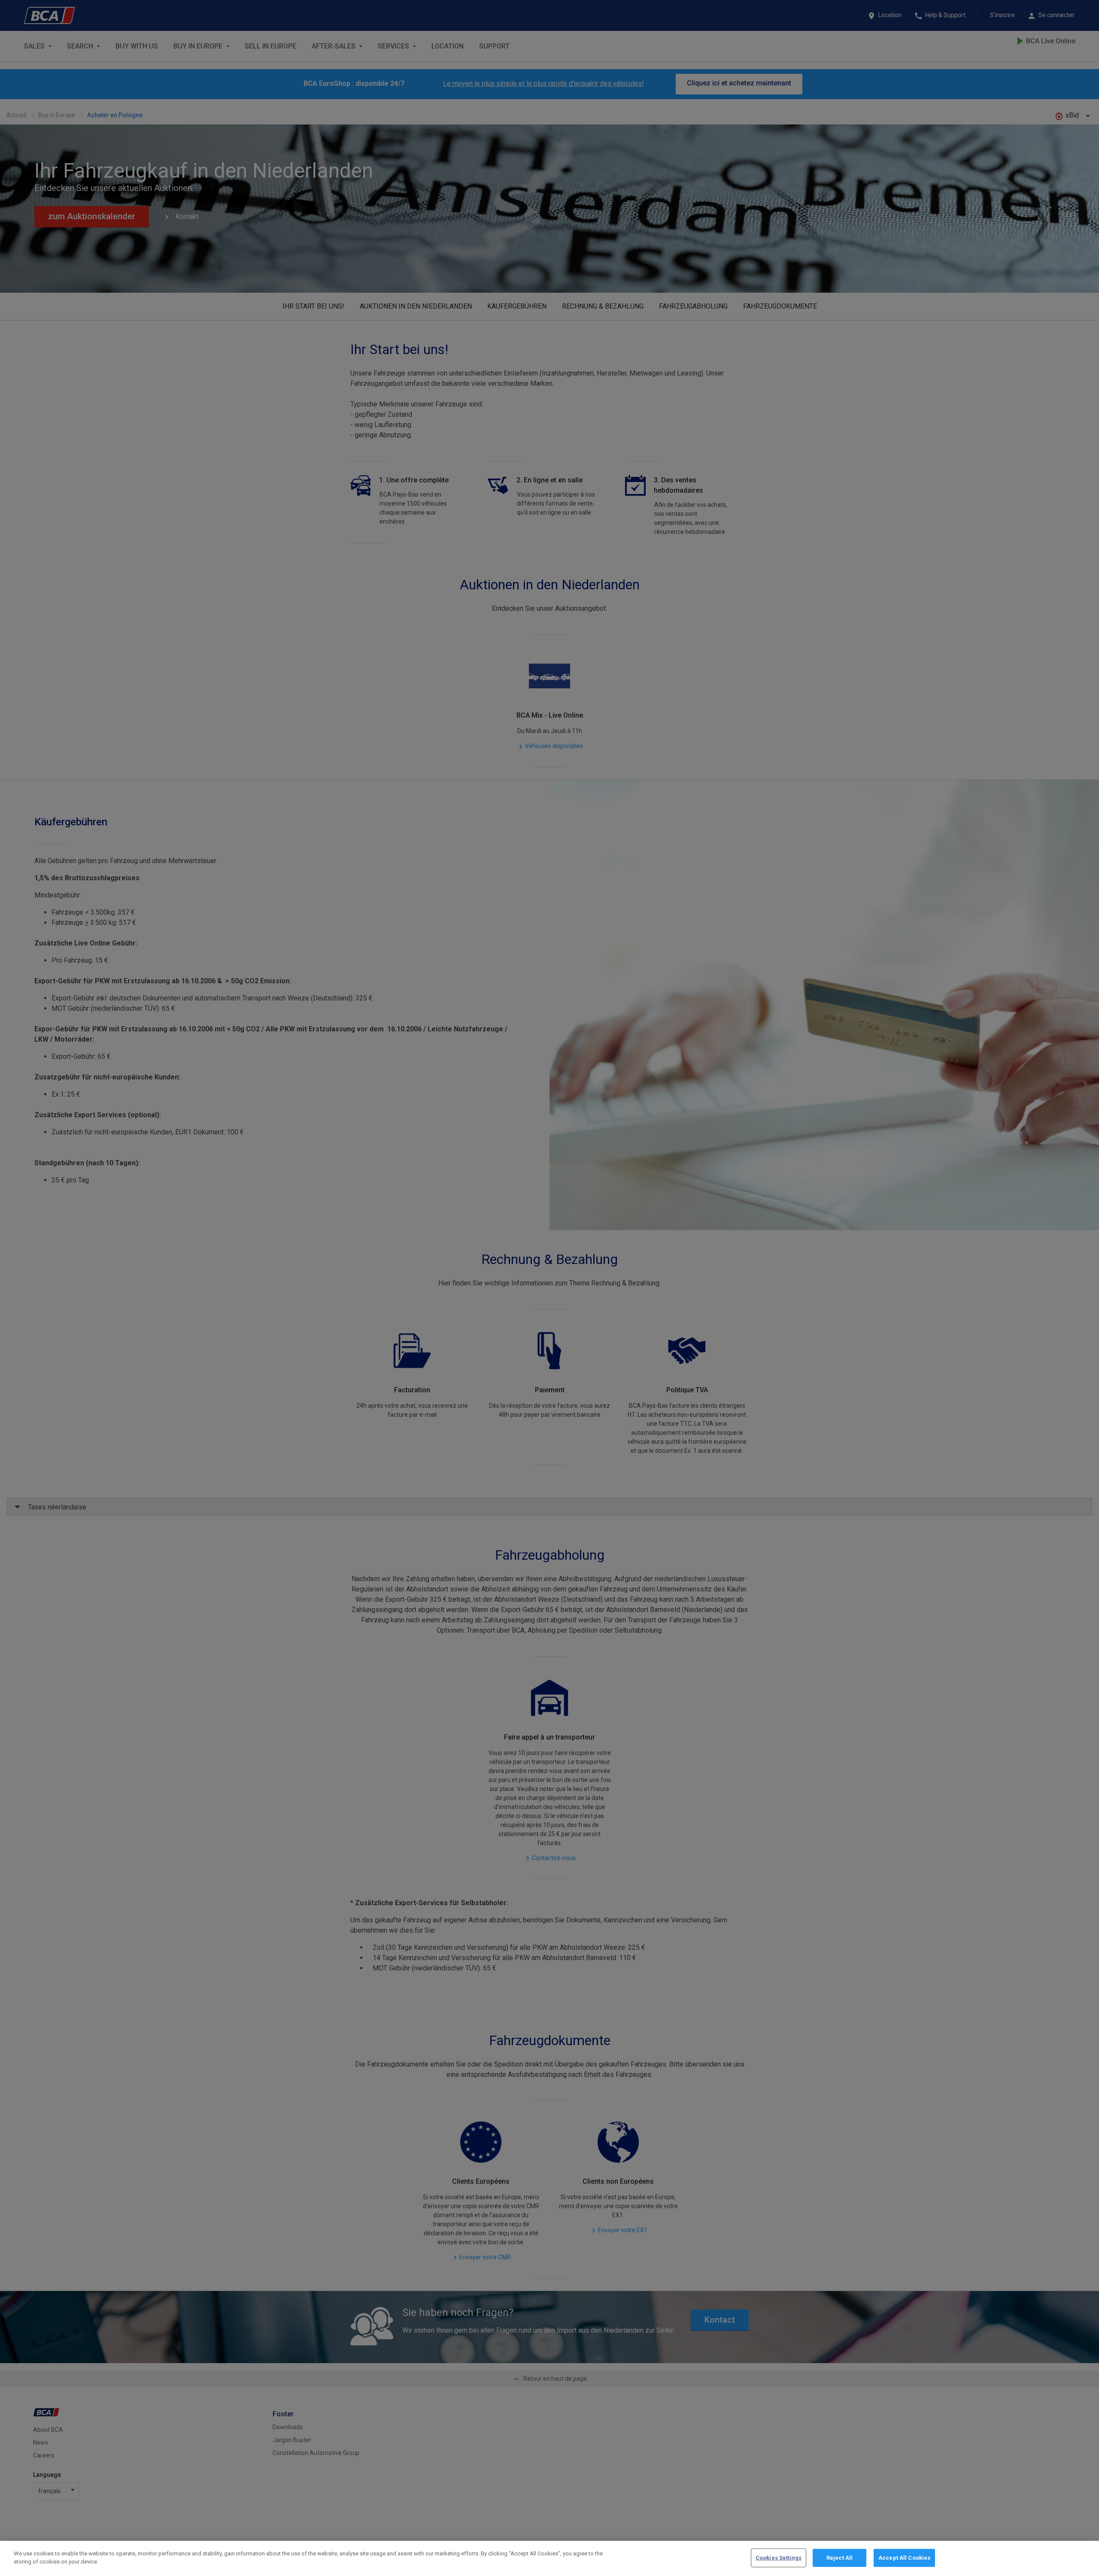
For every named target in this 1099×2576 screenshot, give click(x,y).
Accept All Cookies (904, 2558)
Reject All (839, 2558)
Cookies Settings (779, 2558)
